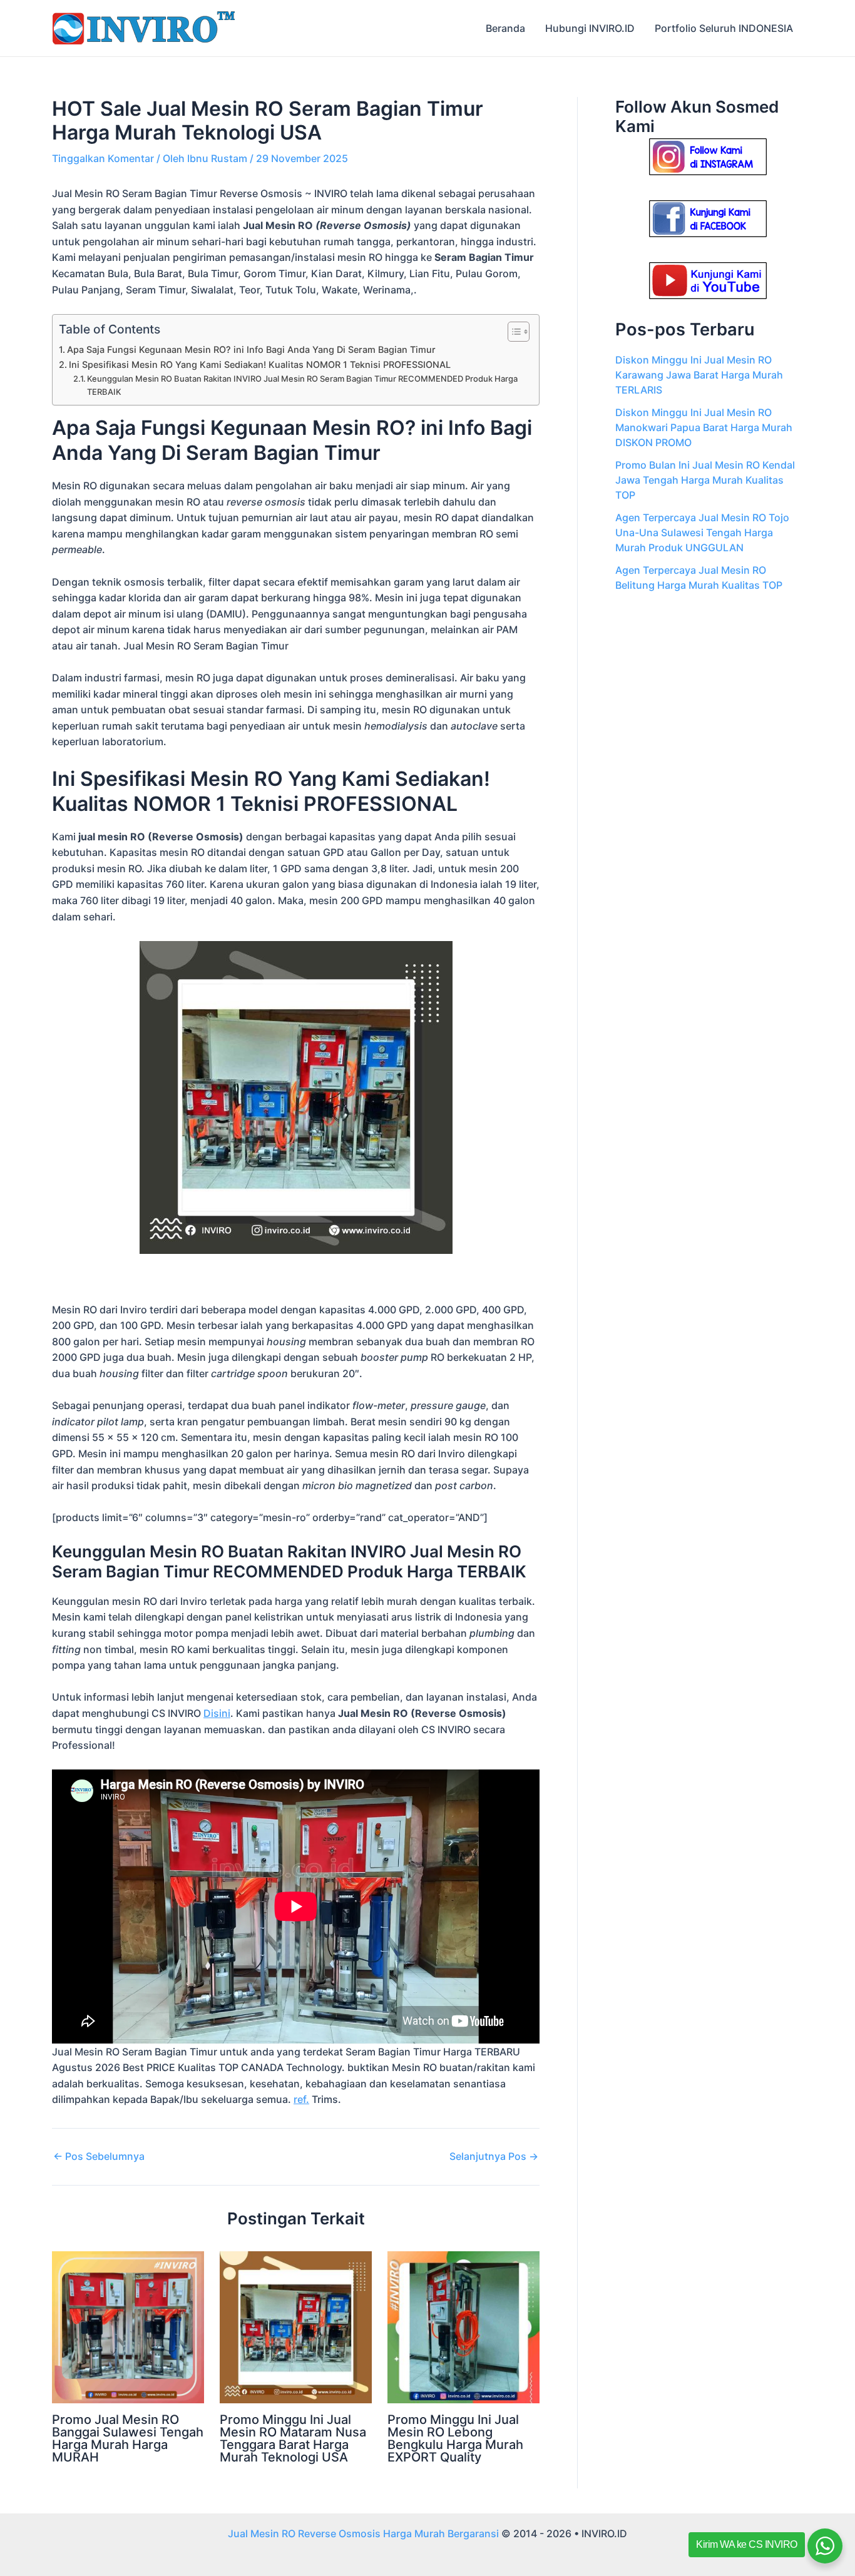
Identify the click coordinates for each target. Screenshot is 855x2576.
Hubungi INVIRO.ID (590, 28)
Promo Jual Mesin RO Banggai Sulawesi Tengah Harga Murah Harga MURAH (128, 2438)
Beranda (505, 28)
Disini (217, 1713)
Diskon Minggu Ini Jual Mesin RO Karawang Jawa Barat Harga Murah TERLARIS (699, 375)
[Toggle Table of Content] (512, 332)
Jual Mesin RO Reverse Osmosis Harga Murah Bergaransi (363, 2533)
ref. (301, 2099)
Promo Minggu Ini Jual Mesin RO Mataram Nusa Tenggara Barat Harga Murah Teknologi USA (293, 2438)
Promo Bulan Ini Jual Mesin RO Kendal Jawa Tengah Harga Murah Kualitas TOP (705, 480)
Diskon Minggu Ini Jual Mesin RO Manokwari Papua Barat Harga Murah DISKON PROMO (704, 427)
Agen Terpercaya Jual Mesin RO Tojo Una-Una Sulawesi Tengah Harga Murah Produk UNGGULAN (702, 532)
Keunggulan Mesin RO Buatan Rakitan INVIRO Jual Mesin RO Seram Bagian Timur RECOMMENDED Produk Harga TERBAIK (302, 385)
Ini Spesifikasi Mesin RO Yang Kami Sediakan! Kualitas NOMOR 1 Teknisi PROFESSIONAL (260, 364)
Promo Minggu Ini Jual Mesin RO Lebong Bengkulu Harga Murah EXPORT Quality (455, 2438)
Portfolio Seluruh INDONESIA (724, 28)
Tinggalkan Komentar (103, 158)
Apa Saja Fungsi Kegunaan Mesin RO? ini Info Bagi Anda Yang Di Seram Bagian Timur (251, 349)
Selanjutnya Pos (494, 2156)
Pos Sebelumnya (99, 2156)
